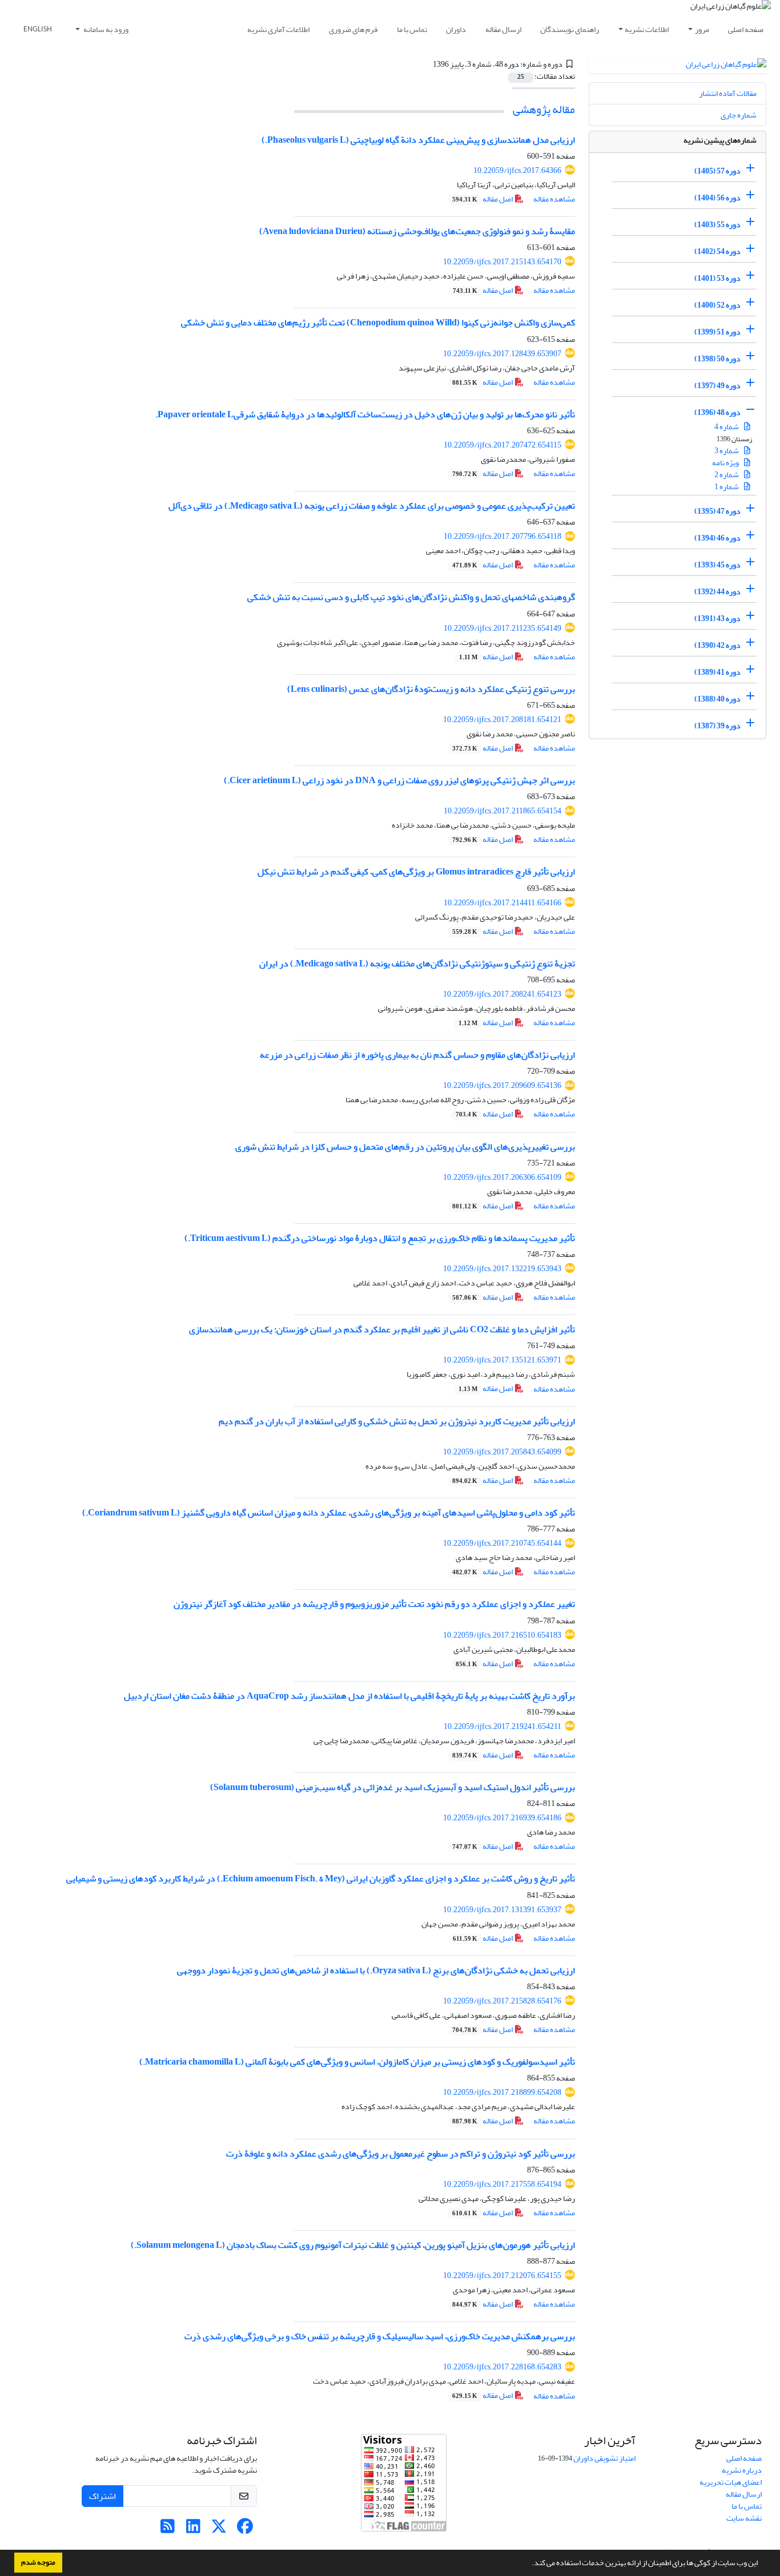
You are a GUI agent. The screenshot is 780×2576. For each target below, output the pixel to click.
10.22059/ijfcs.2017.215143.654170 (502, 262)
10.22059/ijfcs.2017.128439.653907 (502, 354)
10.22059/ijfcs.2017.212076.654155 (502, 2275)
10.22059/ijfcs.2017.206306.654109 (502, 1177)
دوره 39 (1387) (717, 726)
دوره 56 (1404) (717, 198)
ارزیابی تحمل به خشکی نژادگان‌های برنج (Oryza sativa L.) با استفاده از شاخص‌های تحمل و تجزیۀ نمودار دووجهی (376, 1970)
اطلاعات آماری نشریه (278, 29)
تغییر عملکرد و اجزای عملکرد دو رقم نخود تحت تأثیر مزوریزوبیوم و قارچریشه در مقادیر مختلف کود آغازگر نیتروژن (374, 1604)
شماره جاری (739, 115)
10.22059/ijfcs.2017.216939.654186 (502, 1818)
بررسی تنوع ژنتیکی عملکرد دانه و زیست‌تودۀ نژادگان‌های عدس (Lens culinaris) (431, 689)
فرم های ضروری (353, 29)
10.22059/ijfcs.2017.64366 (517, 170)
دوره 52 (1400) (717, 305)
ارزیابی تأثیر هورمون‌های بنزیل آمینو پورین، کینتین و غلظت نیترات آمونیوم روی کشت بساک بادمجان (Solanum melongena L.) (353, 2245)
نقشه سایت (744, 2518)
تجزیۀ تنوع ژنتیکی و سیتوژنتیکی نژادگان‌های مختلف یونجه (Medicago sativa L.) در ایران (417, 964)
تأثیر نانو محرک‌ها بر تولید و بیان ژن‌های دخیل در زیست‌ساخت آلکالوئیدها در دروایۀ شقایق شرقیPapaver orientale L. (365, 414)
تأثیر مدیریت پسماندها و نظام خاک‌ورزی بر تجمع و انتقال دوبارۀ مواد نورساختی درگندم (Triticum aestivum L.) (380, 1238)
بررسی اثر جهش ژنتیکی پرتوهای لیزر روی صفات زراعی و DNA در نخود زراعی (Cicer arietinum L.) (399, 780)
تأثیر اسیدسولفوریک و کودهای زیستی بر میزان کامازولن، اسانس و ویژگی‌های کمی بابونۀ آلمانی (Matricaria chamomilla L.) (357, 2062)
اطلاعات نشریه (647, 29)
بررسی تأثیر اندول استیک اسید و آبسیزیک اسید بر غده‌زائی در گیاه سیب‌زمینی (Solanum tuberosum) (393, 1787)
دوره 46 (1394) (717, 538)
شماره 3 (727, 451)
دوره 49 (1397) (717, 386)
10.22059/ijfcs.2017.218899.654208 (502, 2092)
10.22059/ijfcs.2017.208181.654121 (502, 719)
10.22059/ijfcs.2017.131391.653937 (502, 1910)
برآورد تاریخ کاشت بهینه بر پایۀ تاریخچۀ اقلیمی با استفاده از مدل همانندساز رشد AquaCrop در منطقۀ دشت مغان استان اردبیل (349, 1696)
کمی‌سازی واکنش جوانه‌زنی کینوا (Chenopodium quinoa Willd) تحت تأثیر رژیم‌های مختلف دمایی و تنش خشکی (378, 322)
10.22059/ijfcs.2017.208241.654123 (502, 994)
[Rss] (168, 2529)
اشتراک (102, 2496)
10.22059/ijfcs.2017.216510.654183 (502, 1635)
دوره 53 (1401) (717, 278)
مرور (702, 29)
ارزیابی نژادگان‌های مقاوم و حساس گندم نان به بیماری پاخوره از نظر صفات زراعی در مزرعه (417, 1055)
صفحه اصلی (746, 29)
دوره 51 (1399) (717, 332)
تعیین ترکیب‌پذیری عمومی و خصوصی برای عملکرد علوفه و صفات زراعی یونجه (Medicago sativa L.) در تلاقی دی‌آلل (372, 506)
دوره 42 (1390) (717, 645)
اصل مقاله (483, 199)
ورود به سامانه (105, 29)
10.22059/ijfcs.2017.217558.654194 (502, 2184)
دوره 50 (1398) (717, 359)
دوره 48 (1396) (717, 412)
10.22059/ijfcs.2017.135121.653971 (502, 1360)
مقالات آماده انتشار (728, 93)
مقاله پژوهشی (544, 109)
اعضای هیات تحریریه (731, 2482)
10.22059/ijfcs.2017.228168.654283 (502, 2367)
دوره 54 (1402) (717, 251)
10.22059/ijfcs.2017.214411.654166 (502, 903)
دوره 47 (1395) (717, 511)
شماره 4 (727, 427)
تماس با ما (412, 29)
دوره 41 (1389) (717, 672)
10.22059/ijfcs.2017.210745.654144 (502, 1543)
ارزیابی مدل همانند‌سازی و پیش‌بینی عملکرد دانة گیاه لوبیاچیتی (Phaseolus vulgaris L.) (418, 140)
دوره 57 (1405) (717, 171)
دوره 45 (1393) (717, 565)
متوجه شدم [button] (38, 2562)
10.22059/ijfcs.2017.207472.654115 (502, 445)
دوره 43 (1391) (717, 618)
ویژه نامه (726, 463)
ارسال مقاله (503, 29)
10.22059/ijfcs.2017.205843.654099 (502, 1452)
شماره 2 (727, 475)
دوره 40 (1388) (717, 699)
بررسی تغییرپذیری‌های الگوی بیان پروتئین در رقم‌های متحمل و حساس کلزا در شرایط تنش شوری (405, 1147)
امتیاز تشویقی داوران (604, 2458)
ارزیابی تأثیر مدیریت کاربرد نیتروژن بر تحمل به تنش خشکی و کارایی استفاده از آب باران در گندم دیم (397, 1421)
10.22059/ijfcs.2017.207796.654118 (502, 536)
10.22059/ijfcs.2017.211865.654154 (502, 811)
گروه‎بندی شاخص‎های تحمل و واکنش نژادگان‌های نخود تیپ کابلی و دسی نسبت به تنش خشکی (411, 597)
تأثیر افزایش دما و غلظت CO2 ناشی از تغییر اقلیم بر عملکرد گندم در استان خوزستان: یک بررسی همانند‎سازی (382, 1329)
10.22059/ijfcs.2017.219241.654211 (502, 1726)
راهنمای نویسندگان (570, 29)
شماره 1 (727, 487)
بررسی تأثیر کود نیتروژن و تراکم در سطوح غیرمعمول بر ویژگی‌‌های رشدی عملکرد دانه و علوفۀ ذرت (401, 2154)
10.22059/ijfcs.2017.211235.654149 (502, 628)
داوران (456, 29)
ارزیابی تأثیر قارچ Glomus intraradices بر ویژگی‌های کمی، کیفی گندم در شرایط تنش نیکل (416, 872)
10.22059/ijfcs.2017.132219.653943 (502, 1269)
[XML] (427, 64)
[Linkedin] (193, 2529)
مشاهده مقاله (554, 199)
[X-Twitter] (219, 2529)
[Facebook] (245, 2529)
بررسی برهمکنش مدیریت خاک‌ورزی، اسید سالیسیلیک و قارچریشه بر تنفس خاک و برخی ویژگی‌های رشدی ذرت (380, 2336)
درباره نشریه (742, 2470)
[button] (529, 2564)
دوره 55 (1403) (717, 225)
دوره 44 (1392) (717, 592)
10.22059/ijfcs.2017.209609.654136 (502, 1085)
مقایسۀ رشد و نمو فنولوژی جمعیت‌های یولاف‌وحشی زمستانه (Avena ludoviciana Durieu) (417, 231)
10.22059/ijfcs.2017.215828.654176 (502, 2001)
